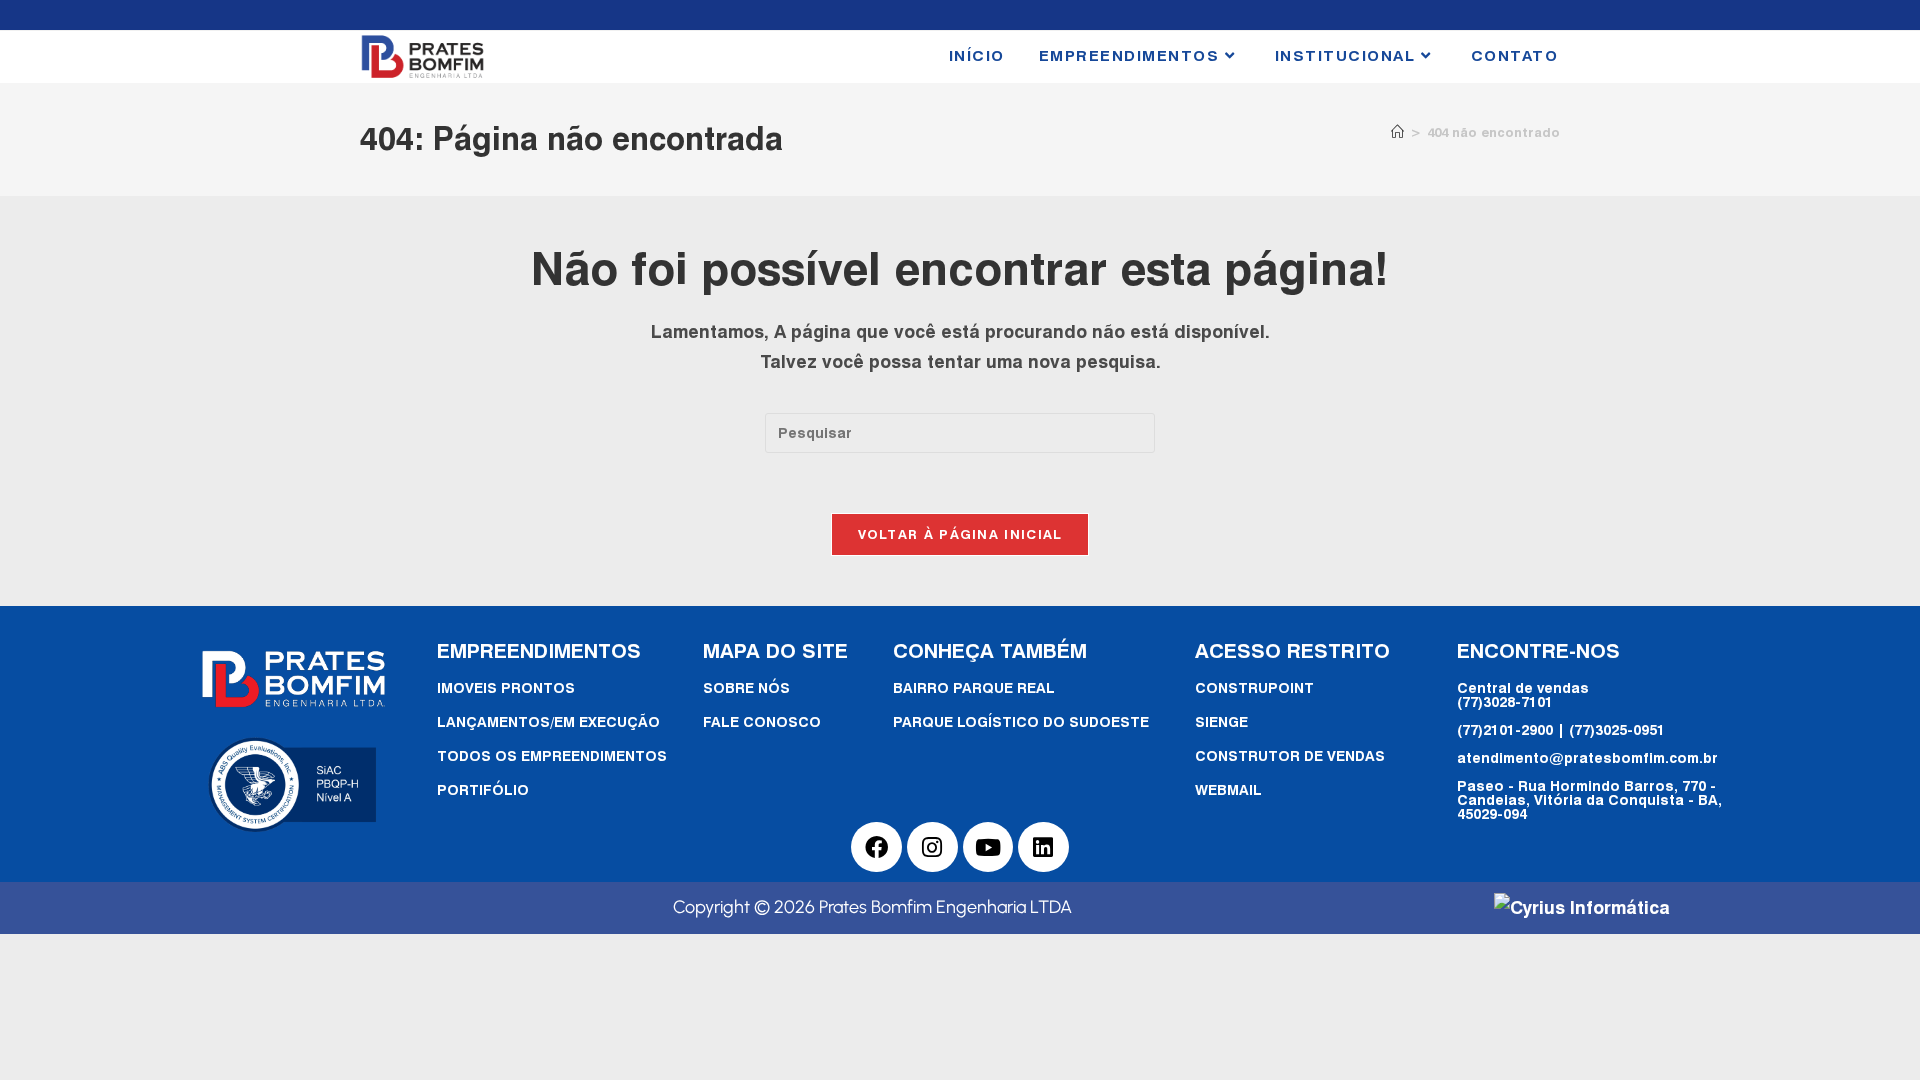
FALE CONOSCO (762, 721)
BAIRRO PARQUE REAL (974, 687)
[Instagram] (932, 847)
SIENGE (1221, 721)
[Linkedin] (1043, 847)
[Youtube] (988, 847)
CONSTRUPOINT (1254, 687)
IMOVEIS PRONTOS (506, 687)
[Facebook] (876, 847)
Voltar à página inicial (960, 534)
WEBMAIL (1228, 789)
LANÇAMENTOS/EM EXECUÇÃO (548, 721)
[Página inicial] (1397, 132)
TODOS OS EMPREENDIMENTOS (552, 755)
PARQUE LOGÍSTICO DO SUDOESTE (1021, 721)
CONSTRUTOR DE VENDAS (1290, 755)
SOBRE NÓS (746, 687)
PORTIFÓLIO (483, 789)
